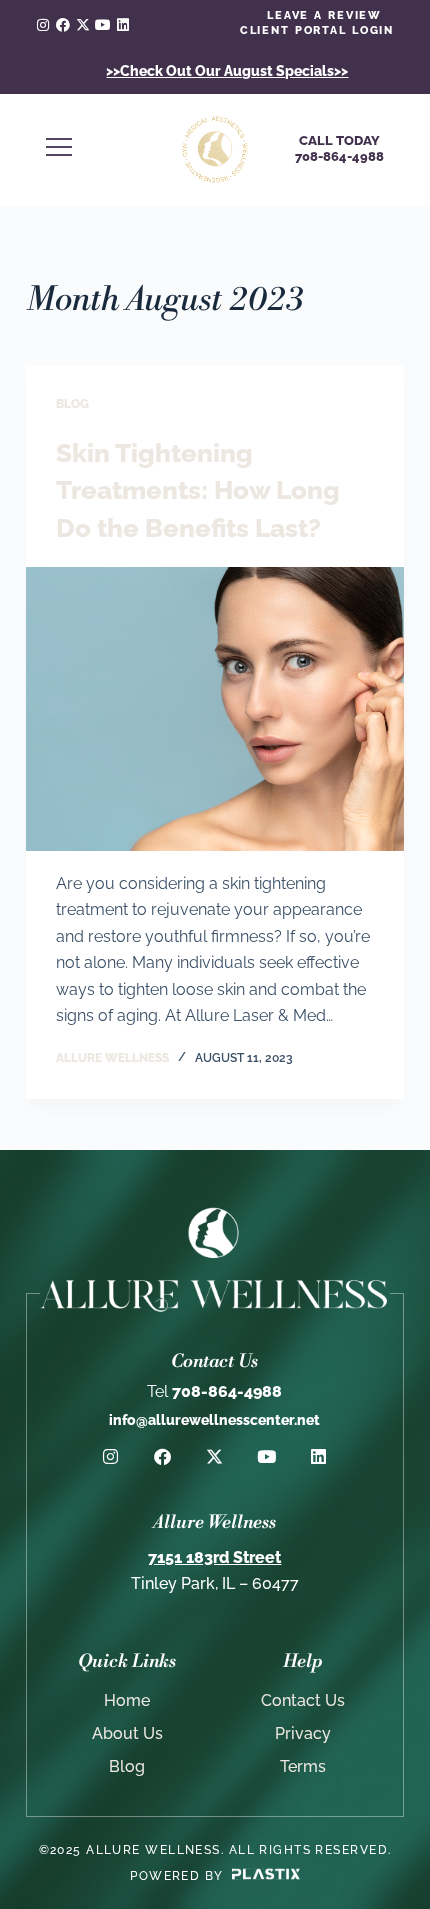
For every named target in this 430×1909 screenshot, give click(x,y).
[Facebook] (63, 25)
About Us (127, 1733)
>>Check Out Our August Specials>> (227, 71)
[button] (95, 149)
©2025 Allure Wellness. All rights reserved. (215, 1850)
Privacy (303, 1733)
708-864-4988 (214, 1391)
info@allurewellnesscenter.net (214, 1420)
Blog (72, 404)
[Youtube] (103, 25)
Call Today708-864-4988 (339, 148)
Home (127, 1700)
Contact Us (303, 1700)
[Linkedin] (123, 25)
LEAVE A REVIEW (324, 15)
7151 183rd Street (214, 1557)
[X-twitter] (83, 25)
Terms (303, 1766)
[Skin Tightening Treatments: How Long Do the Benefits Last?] (215, 709)
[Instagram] (43, 25)
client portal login (317, 30)
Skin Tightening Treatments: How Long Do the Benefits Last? (198, 490)
